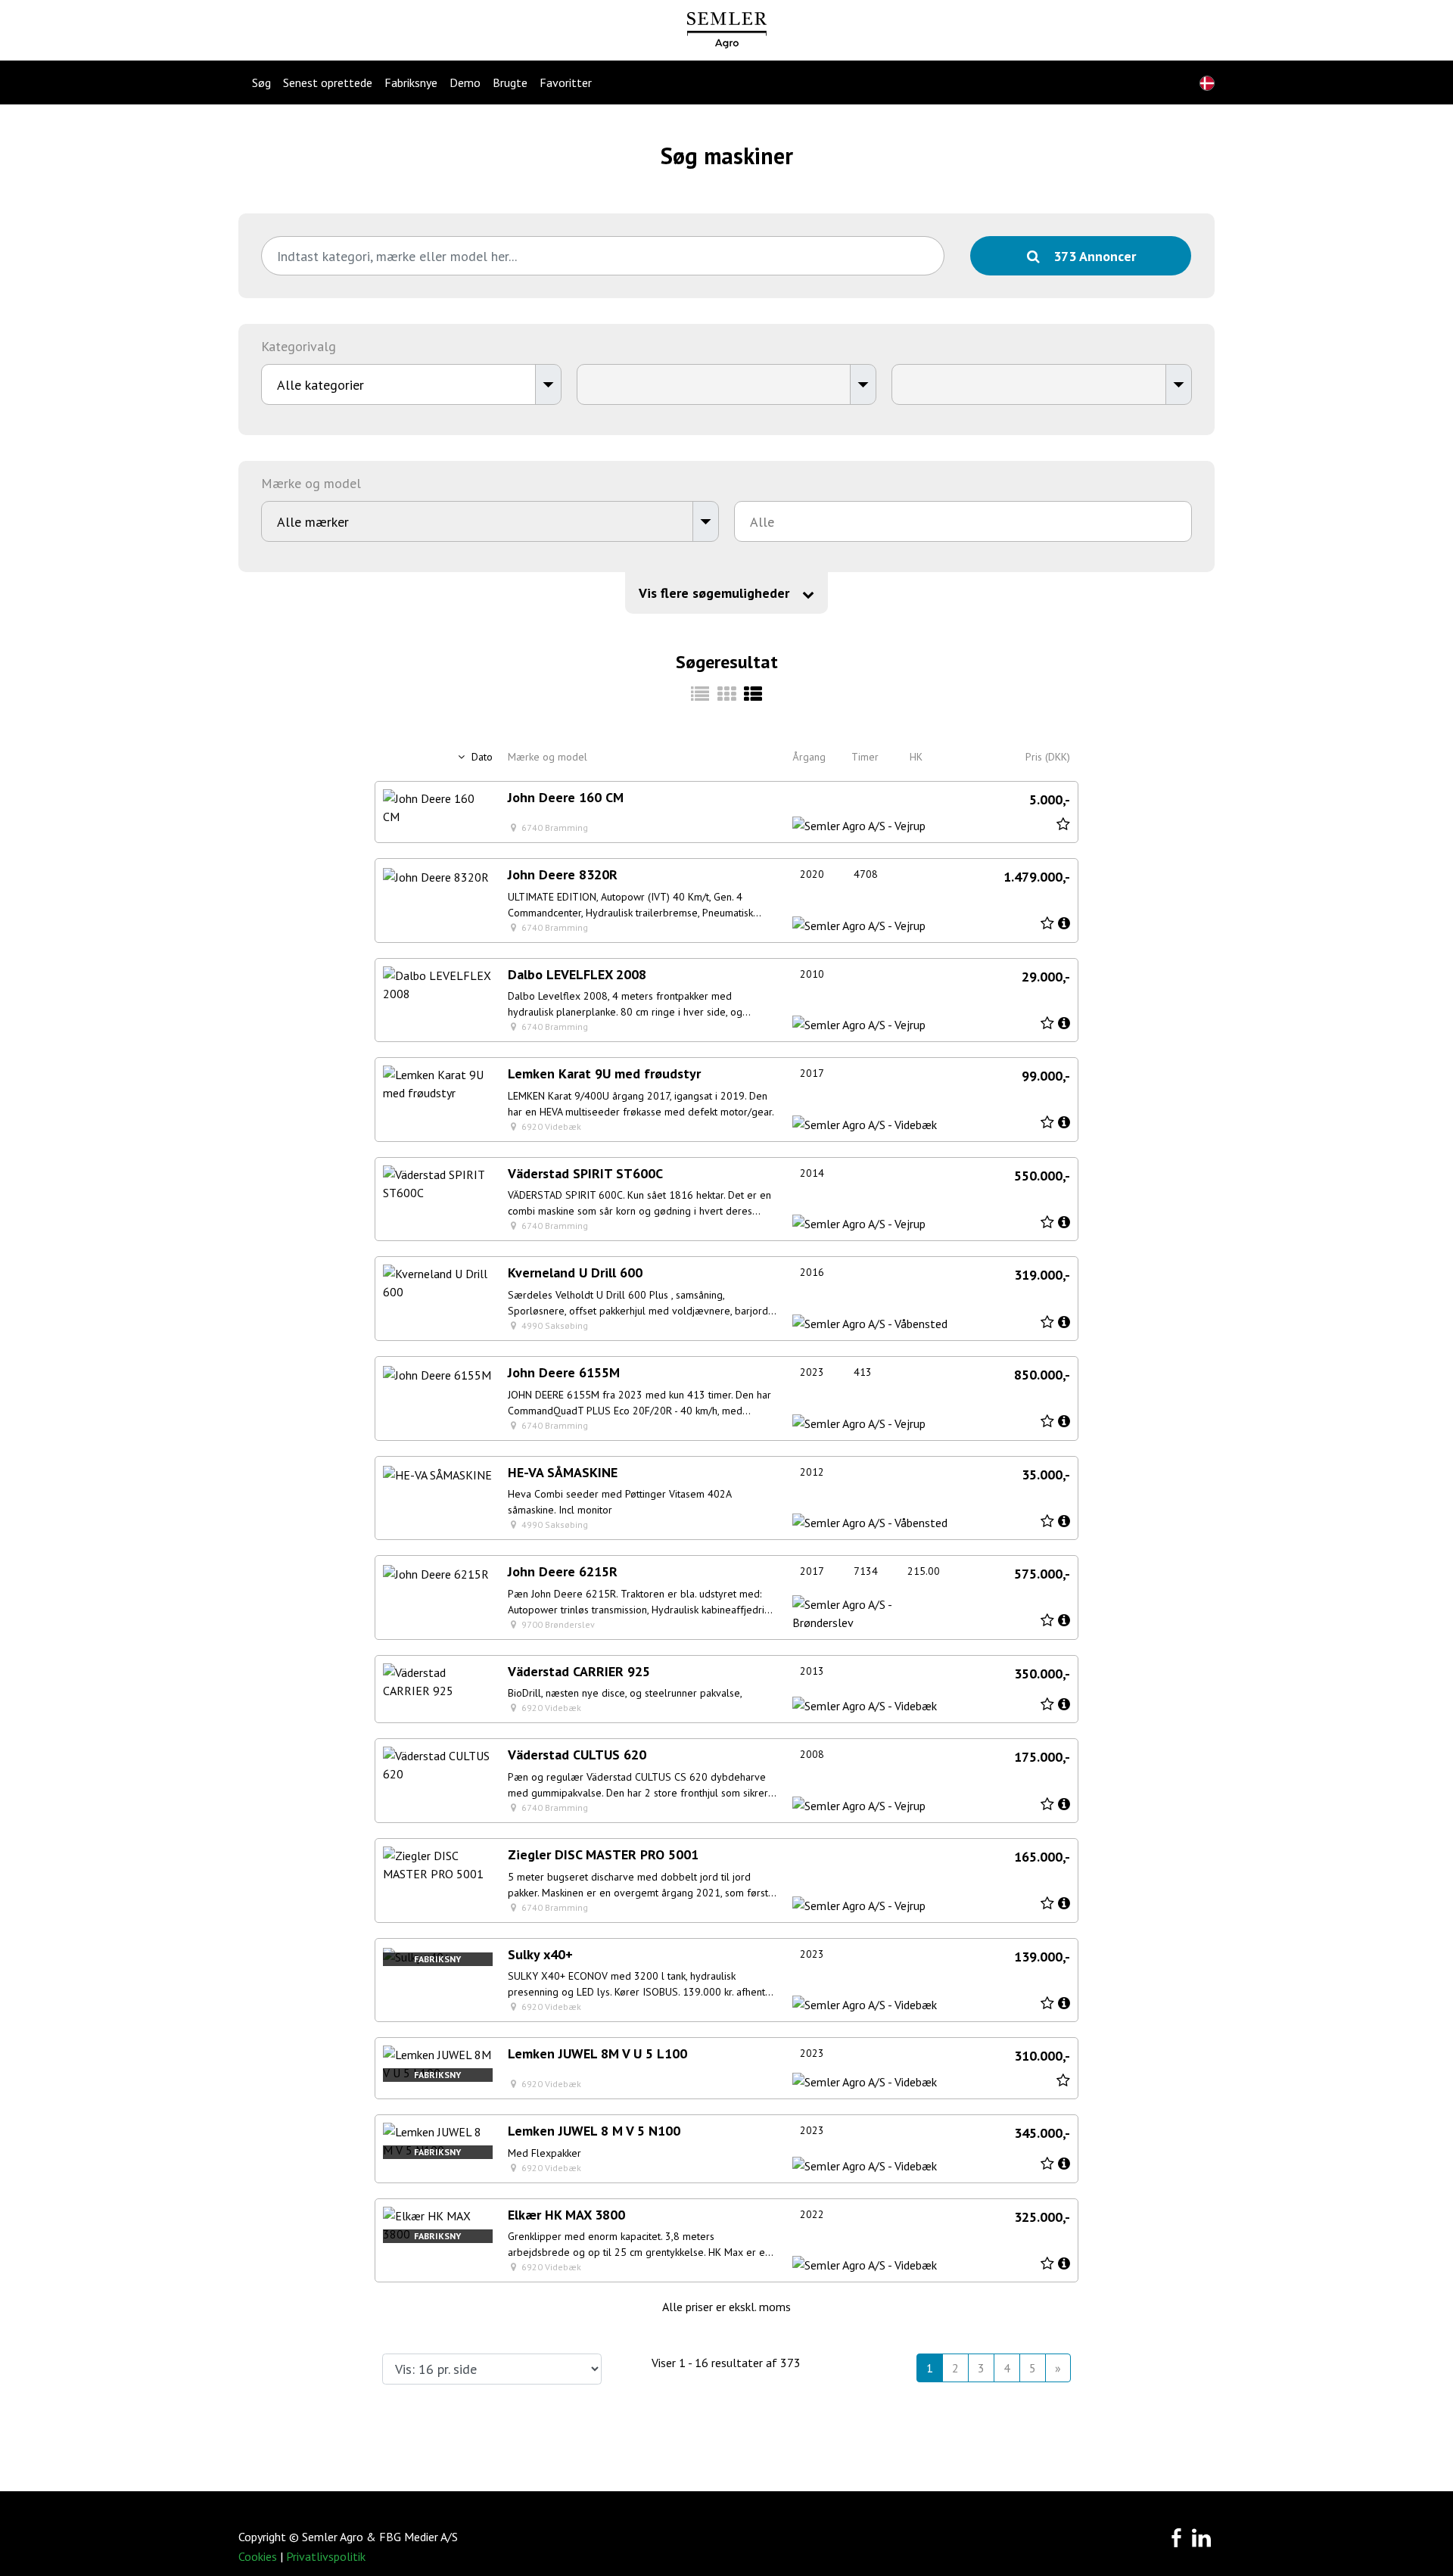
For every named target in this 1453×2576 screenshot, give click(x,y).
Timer (865, 757)
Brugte (510, 82)
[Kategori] (700, 694)
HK (916, 757)
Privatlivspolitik (326, 2556)
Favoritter (566, 82)
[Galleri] (727, 694)
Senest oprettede (328, 82)
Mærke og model (548, 757)
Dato (481, 757)
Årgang (809, 757)
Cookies (258, 2556)
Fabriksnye (411, 82)
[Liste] (753, 694)
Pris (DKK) (1048, 757)
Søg (261, 82)
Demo (465, 82)
